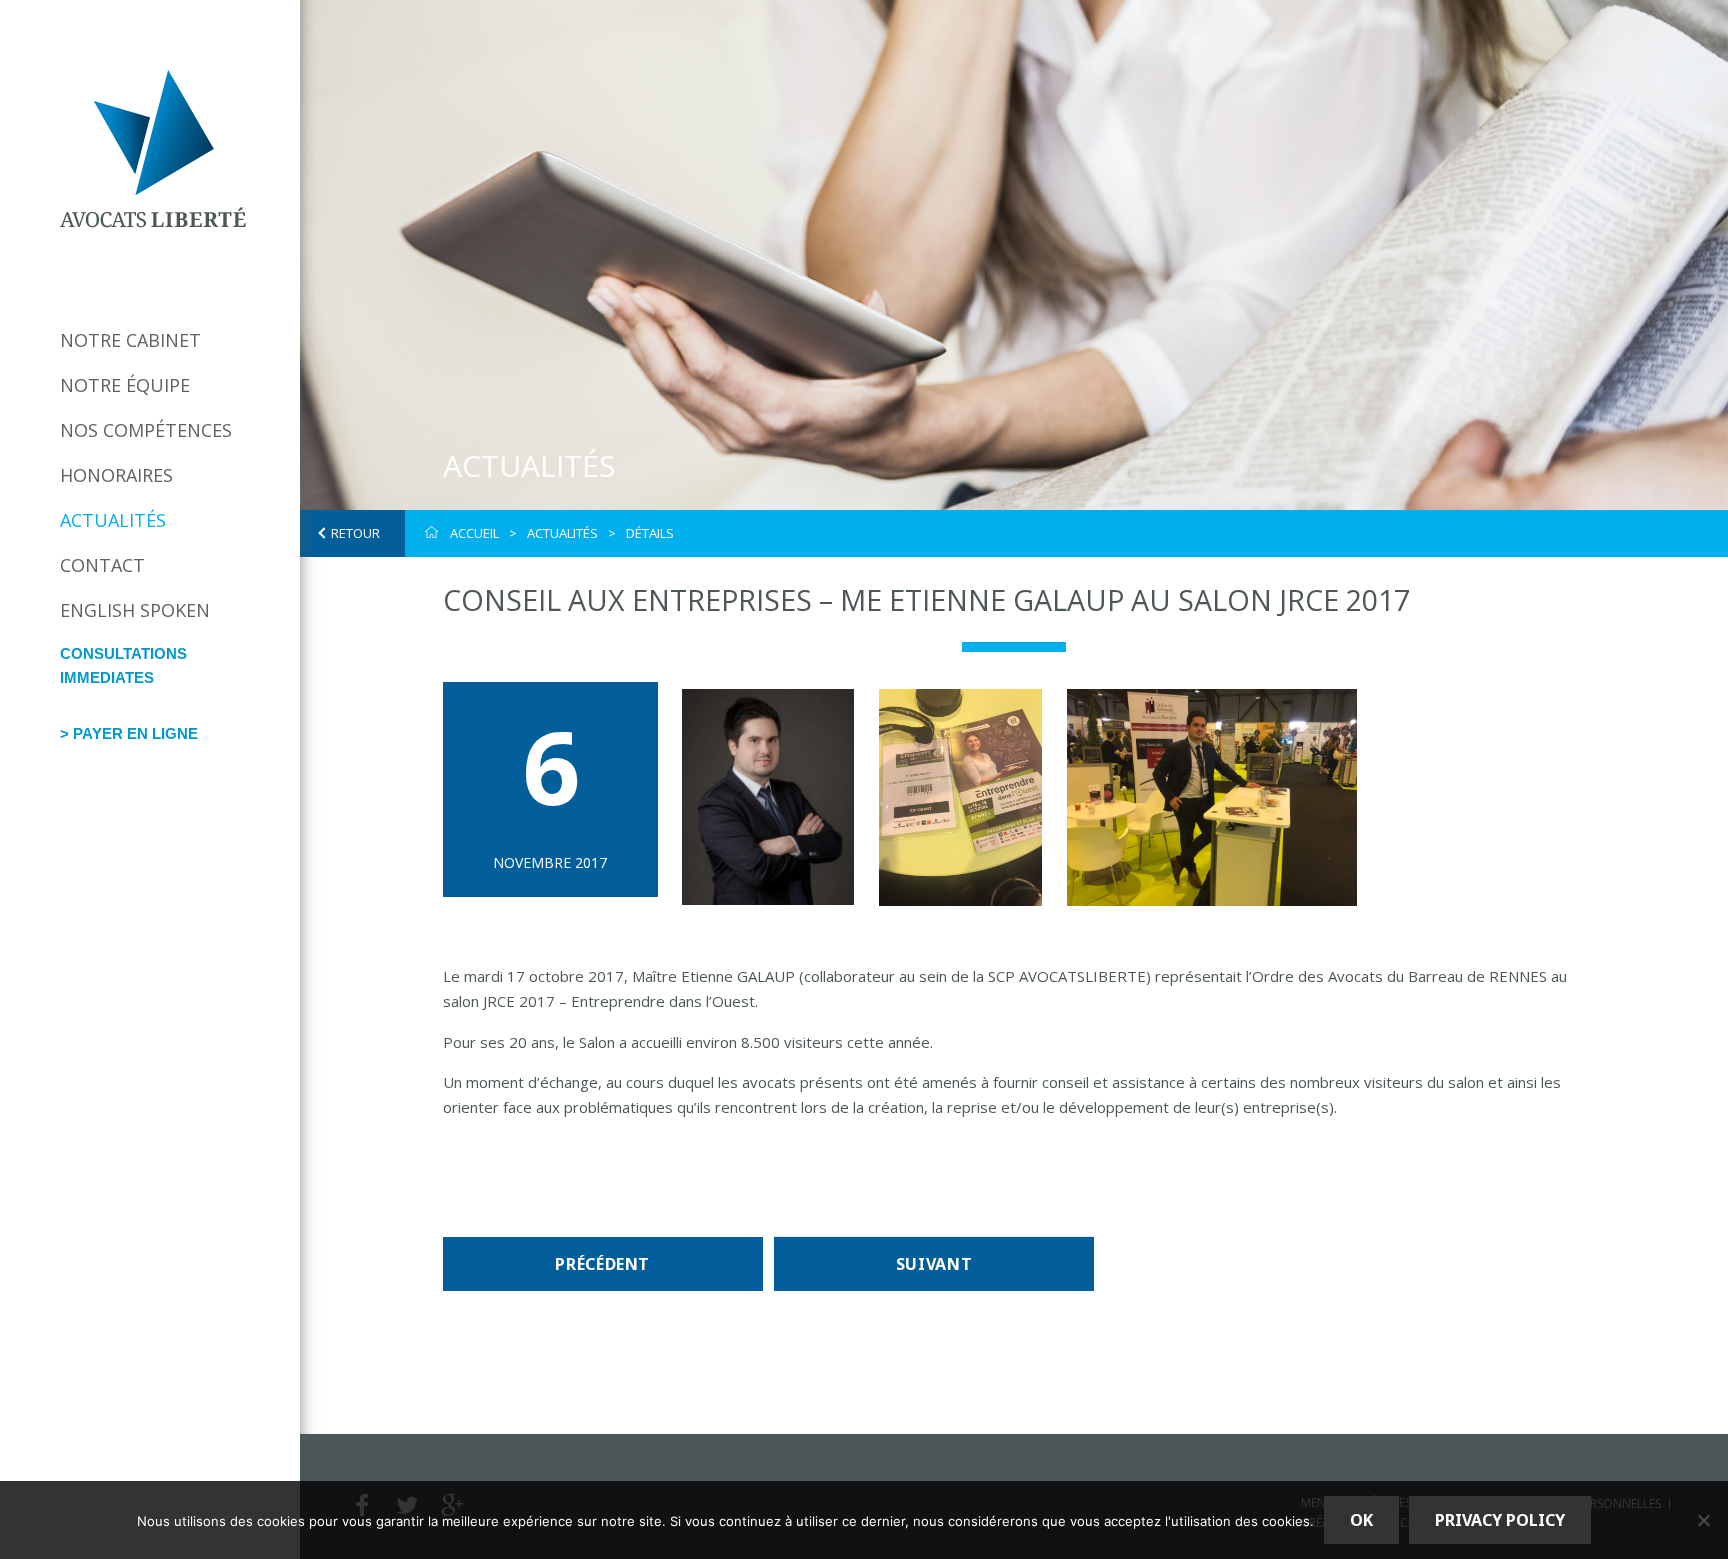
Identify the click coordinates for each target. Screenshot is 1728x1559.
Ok (1361, 1520)
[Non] (1703, 1520)
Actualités (113, 520)
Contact (102, 565)
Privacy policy (1500, 1520)
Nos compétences (146, 430)
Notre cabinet (130, 340)
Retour (355, 533)
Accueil (474, 533)
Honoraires (116, 475)
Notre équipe (125, 385)
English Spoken (135, 610)
